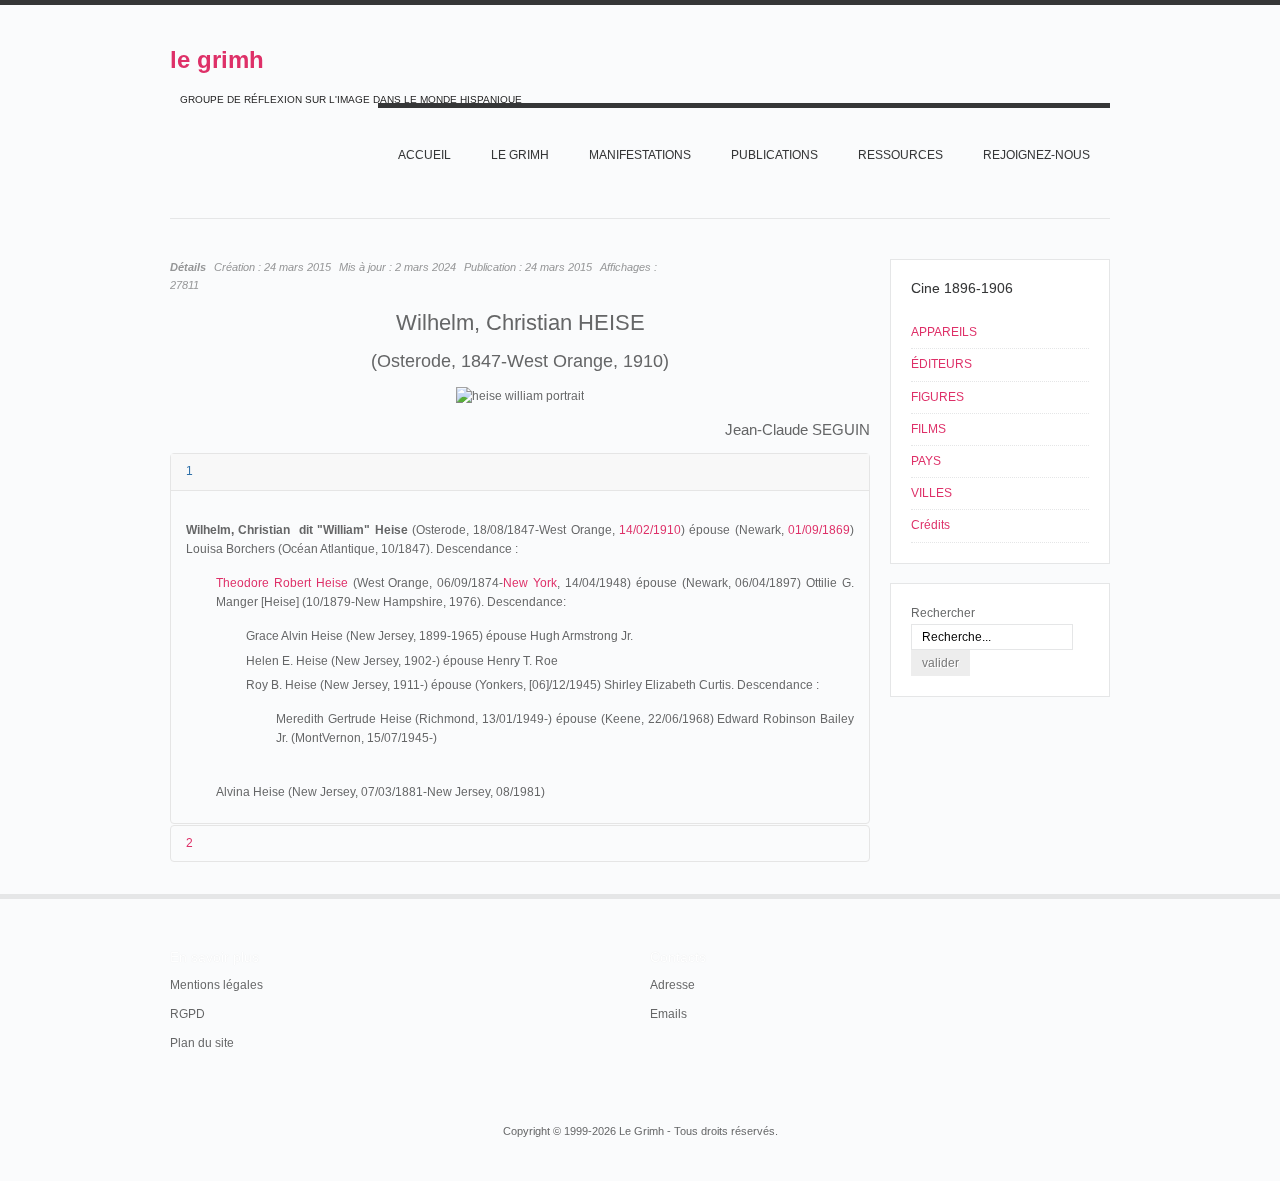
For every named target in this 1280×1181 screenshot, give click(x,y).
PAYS (926, 461)
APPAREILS (944, 332)
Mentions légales (216, 985)
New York (530, 583)
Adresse (672, 985)
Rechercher (943, 613)
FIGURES (937, 397)
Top (1108, 894)
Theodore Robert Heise (282, 583)
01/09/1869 (819, 530)
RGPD (187, 1014)
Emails (668, 1014)
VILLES (931, 493)
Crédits (930, 525)
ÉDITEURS (941, 364)
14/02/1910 (650, 530)
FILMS (928, 429)
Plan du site (202, 1043)
